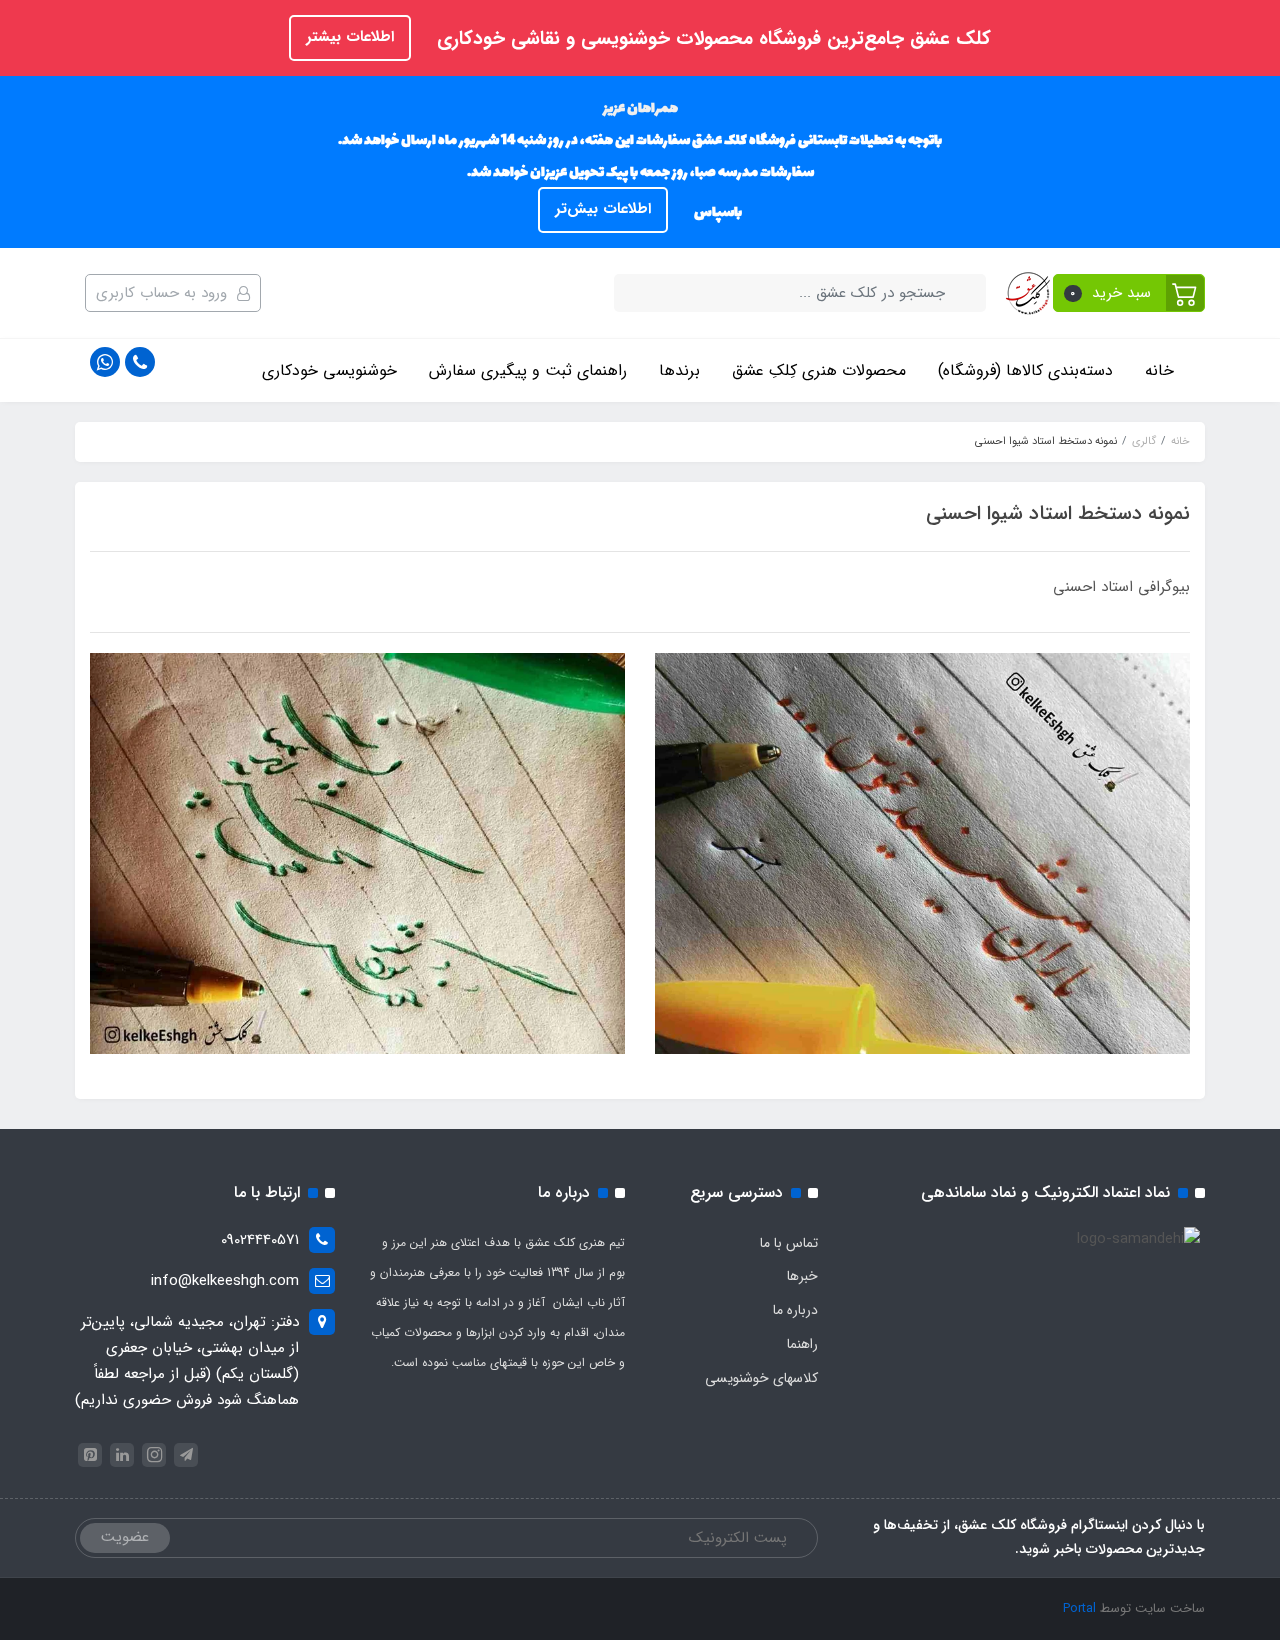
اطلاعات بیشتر (350, 37)
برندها (679, 370)
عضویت (125, 1537)
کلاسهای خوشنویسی (761, 1378)
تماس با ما (789, 1243)
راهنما (802, 1344)
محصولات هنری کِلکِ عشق (819, 370)
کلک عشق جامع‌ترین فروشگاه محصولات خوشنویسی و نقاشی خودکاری (711, 39)
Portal (1079, 1608)
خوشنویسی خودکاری (329, 370)
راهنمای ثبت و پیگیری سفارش (528, 370)
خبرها (802, 1276)
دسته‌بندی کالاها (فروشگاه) (1025, 370)
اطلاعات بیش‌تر (603, 209)
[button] (1129, 293)
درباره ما (795, 1310)
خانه (1159, 370)
